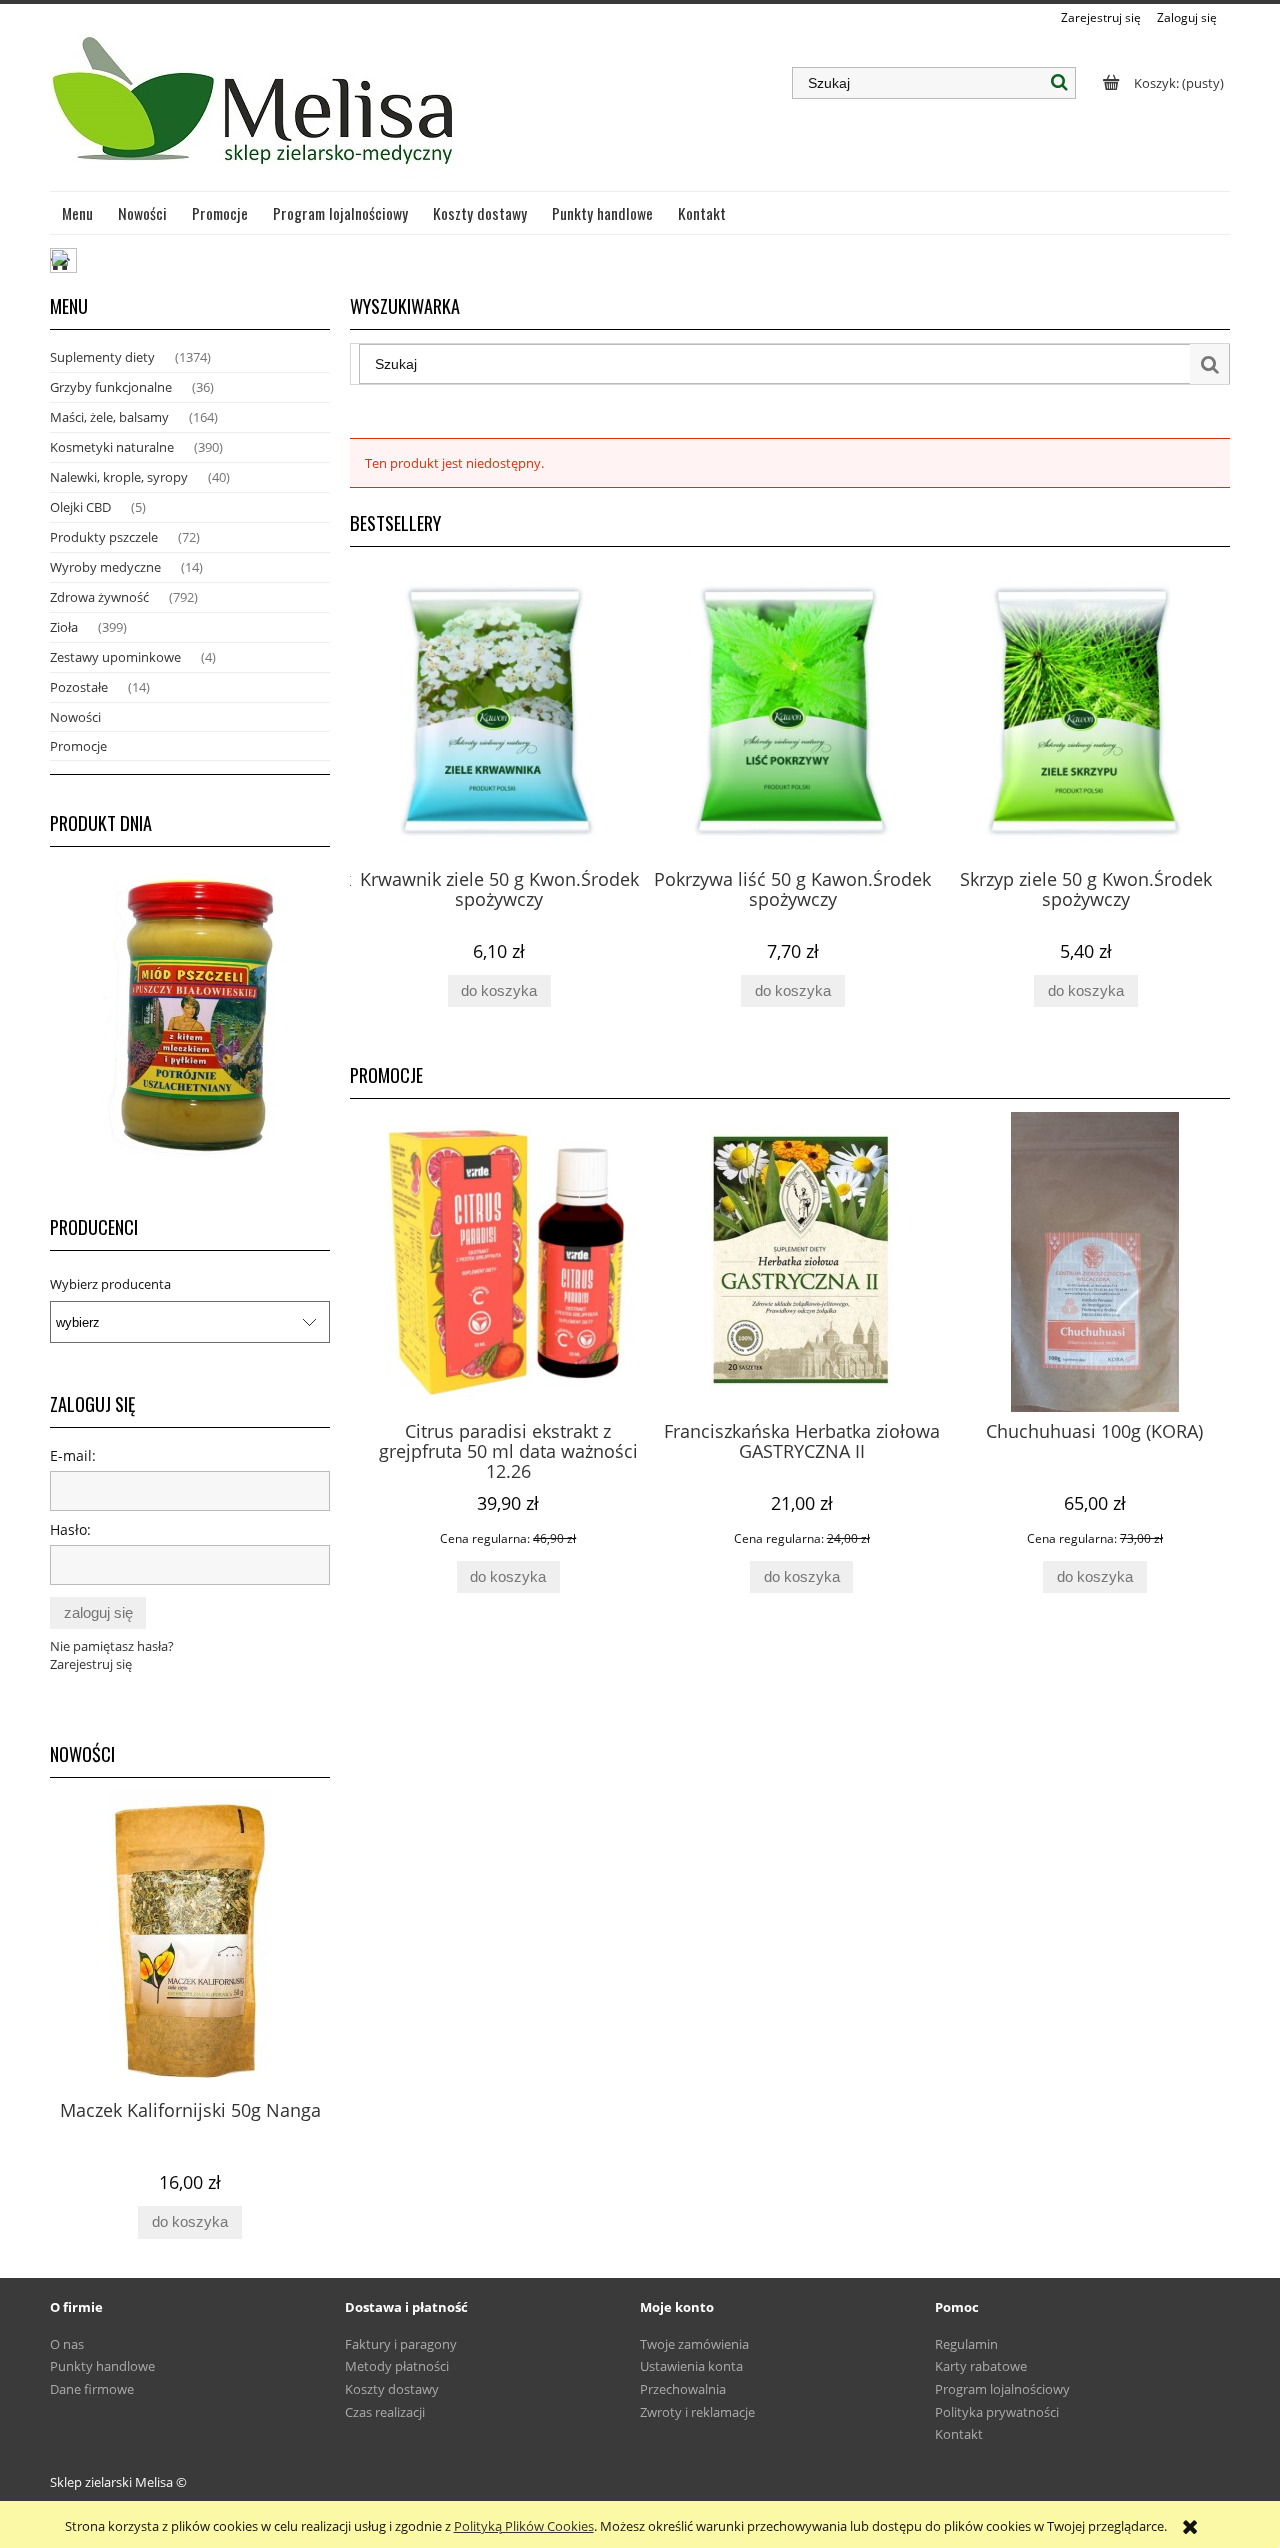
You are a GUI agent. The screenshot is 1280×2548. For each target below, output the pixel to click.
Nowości (75, 717)
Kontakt (959, 2434)
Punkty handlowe (102, 2366)
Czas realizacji (385, 2412)
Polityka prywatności (997, 2412)
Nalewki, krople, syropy (119, 477)
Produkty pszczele (104, 537)
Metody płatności (397, 2366)
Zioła (64, 627)
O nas (67, 2344)
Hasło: (70, 1529)
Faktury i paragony (401, 2344)
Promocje (78, 746)
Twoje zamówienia (694, 2344)
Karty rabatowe (981, 2366)
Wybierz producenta (110, 1284)
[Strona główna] (255, 109)
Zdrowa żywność (99, 597)
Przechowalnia (683, 2389)
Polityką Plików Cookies (524, 2526)
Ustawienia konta (691, 2366)
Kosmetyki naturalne (112, 447)
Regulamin (966, 2344)
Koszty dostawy (392, 2389)
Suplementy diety (102, 357)
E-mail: (73, 1455)
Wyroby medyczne (105, 567)
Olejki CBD (80, 507)
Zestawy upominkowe (115, 657)
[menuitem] (78, 213)
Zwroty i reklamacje (697, 2412)
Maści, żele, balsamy (109, 417)
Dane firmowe (92, 2389)
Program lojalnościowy (1002, 2389)
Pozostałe (79, 687)
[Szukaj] (1060, 83)
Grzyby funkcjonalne (111, 387)
